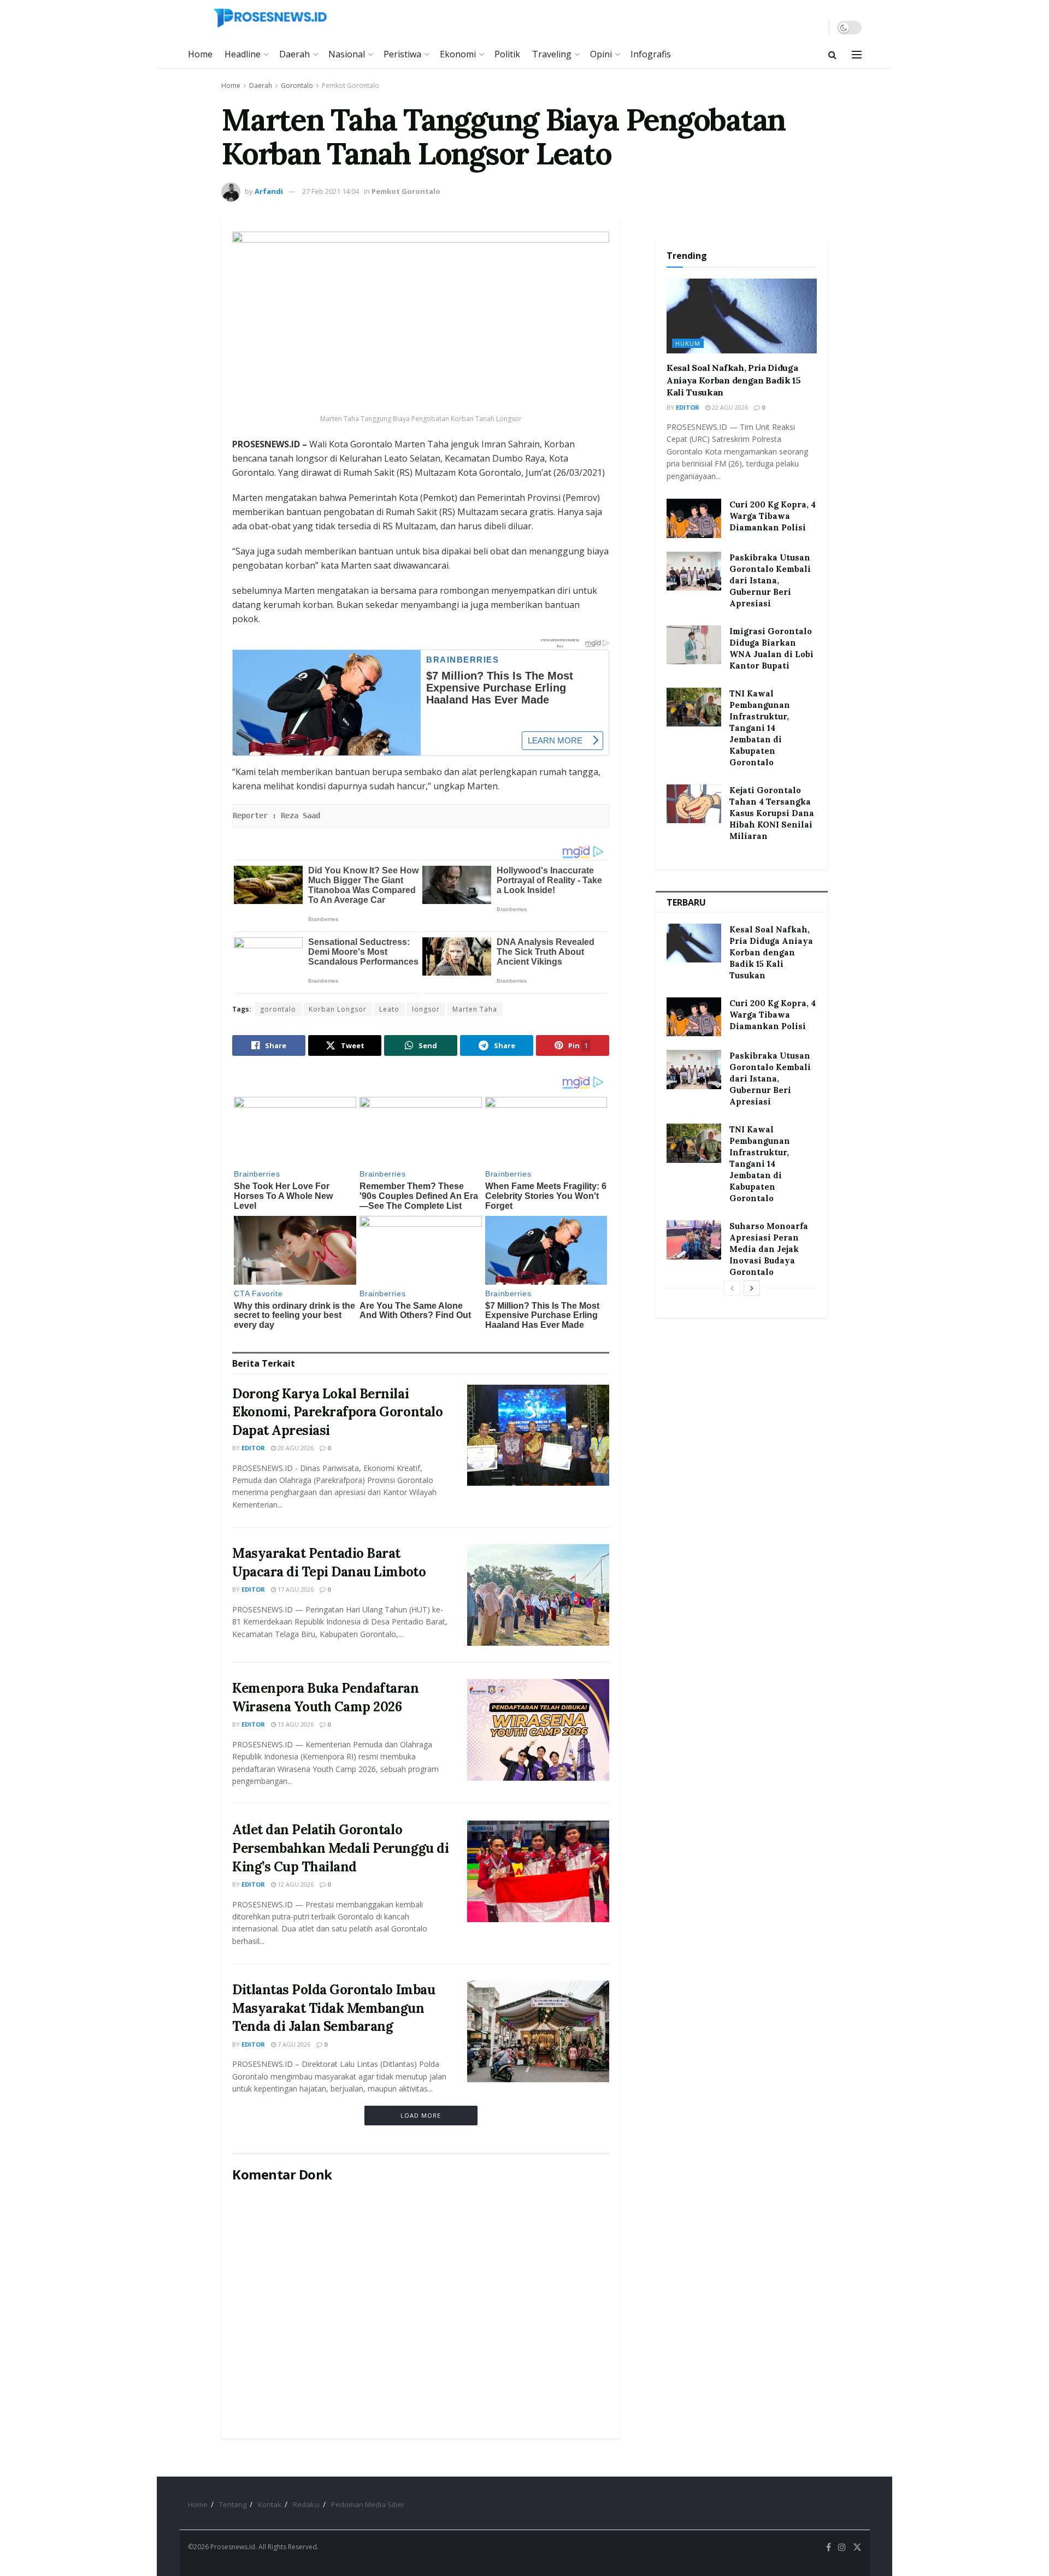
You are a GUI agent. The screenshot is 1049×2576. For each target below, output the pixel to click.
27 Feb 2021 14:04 (331, 191)
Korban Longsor (338, 1009)
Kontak (270, 2504)
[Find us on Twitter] (857, 2547)
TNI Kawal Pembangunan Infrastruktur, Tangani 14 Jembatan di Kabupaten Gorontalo (760, 728)
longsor (426, 1009)
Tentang (233, 2504)
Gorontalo (297, 85)
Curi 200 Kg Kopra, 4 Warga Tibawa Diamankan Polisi (773, 516)
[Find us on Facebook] (829, 2547)
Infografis (651, 54)
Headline (243, 54)
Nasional (347, 54)
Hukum (688, 343)
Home (200, 54)
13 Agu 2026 (295, 1724)
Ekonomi (458, 54)
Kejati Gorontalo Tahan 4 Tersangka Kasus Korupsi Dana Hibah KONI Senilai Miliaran (772, 813)
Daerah (294, 54)
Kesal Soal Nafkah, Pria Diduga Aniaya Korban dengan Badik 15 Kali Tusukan (734, 380)
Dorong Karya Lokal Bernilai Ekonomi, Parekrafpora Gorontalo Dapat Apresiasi (337, 1412)
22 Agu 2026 (729, 407)
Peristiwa (402, 54)
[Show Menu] (857, 55)
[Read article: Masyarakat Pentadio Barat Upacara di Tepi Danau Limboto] (538, 1595)
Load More (421, 2115)
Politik (507, 54)
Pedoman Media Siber (368, 2504)
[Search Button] (832, 55)
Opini (601, 54)
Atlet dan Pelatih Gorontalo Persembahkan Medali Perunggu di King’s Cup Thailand (340, 1848)
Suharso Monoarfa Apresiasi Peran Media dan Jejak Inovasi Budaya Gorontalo (769, 1249)
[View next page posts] (752, 1288)
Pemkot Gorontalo (350, 85)
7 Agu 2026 (293, 2044)
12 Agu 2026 (295, 1884)
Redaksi (306, 2504)
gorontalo (278, 1009)
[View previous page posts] (732, 1288)
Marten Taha (475, 1009)
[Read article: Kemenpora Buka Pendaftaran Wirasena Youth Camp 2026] (538, 1730)
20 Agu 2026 (295, 1448)
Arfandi (269, 191)
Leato (389, 1009)
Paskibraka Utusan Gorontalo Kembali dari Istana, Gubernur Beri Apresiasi (770, 580)
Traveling (552, 54)
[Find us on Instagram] (842, 2547)
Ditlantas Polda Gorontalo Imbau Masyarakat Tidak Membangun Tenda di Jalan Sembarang (334, 2008)
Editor (253, 1448)
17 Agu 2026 (295, 1589)
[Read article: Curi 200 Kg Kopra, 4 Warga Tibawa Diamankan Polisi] (694, 518)
